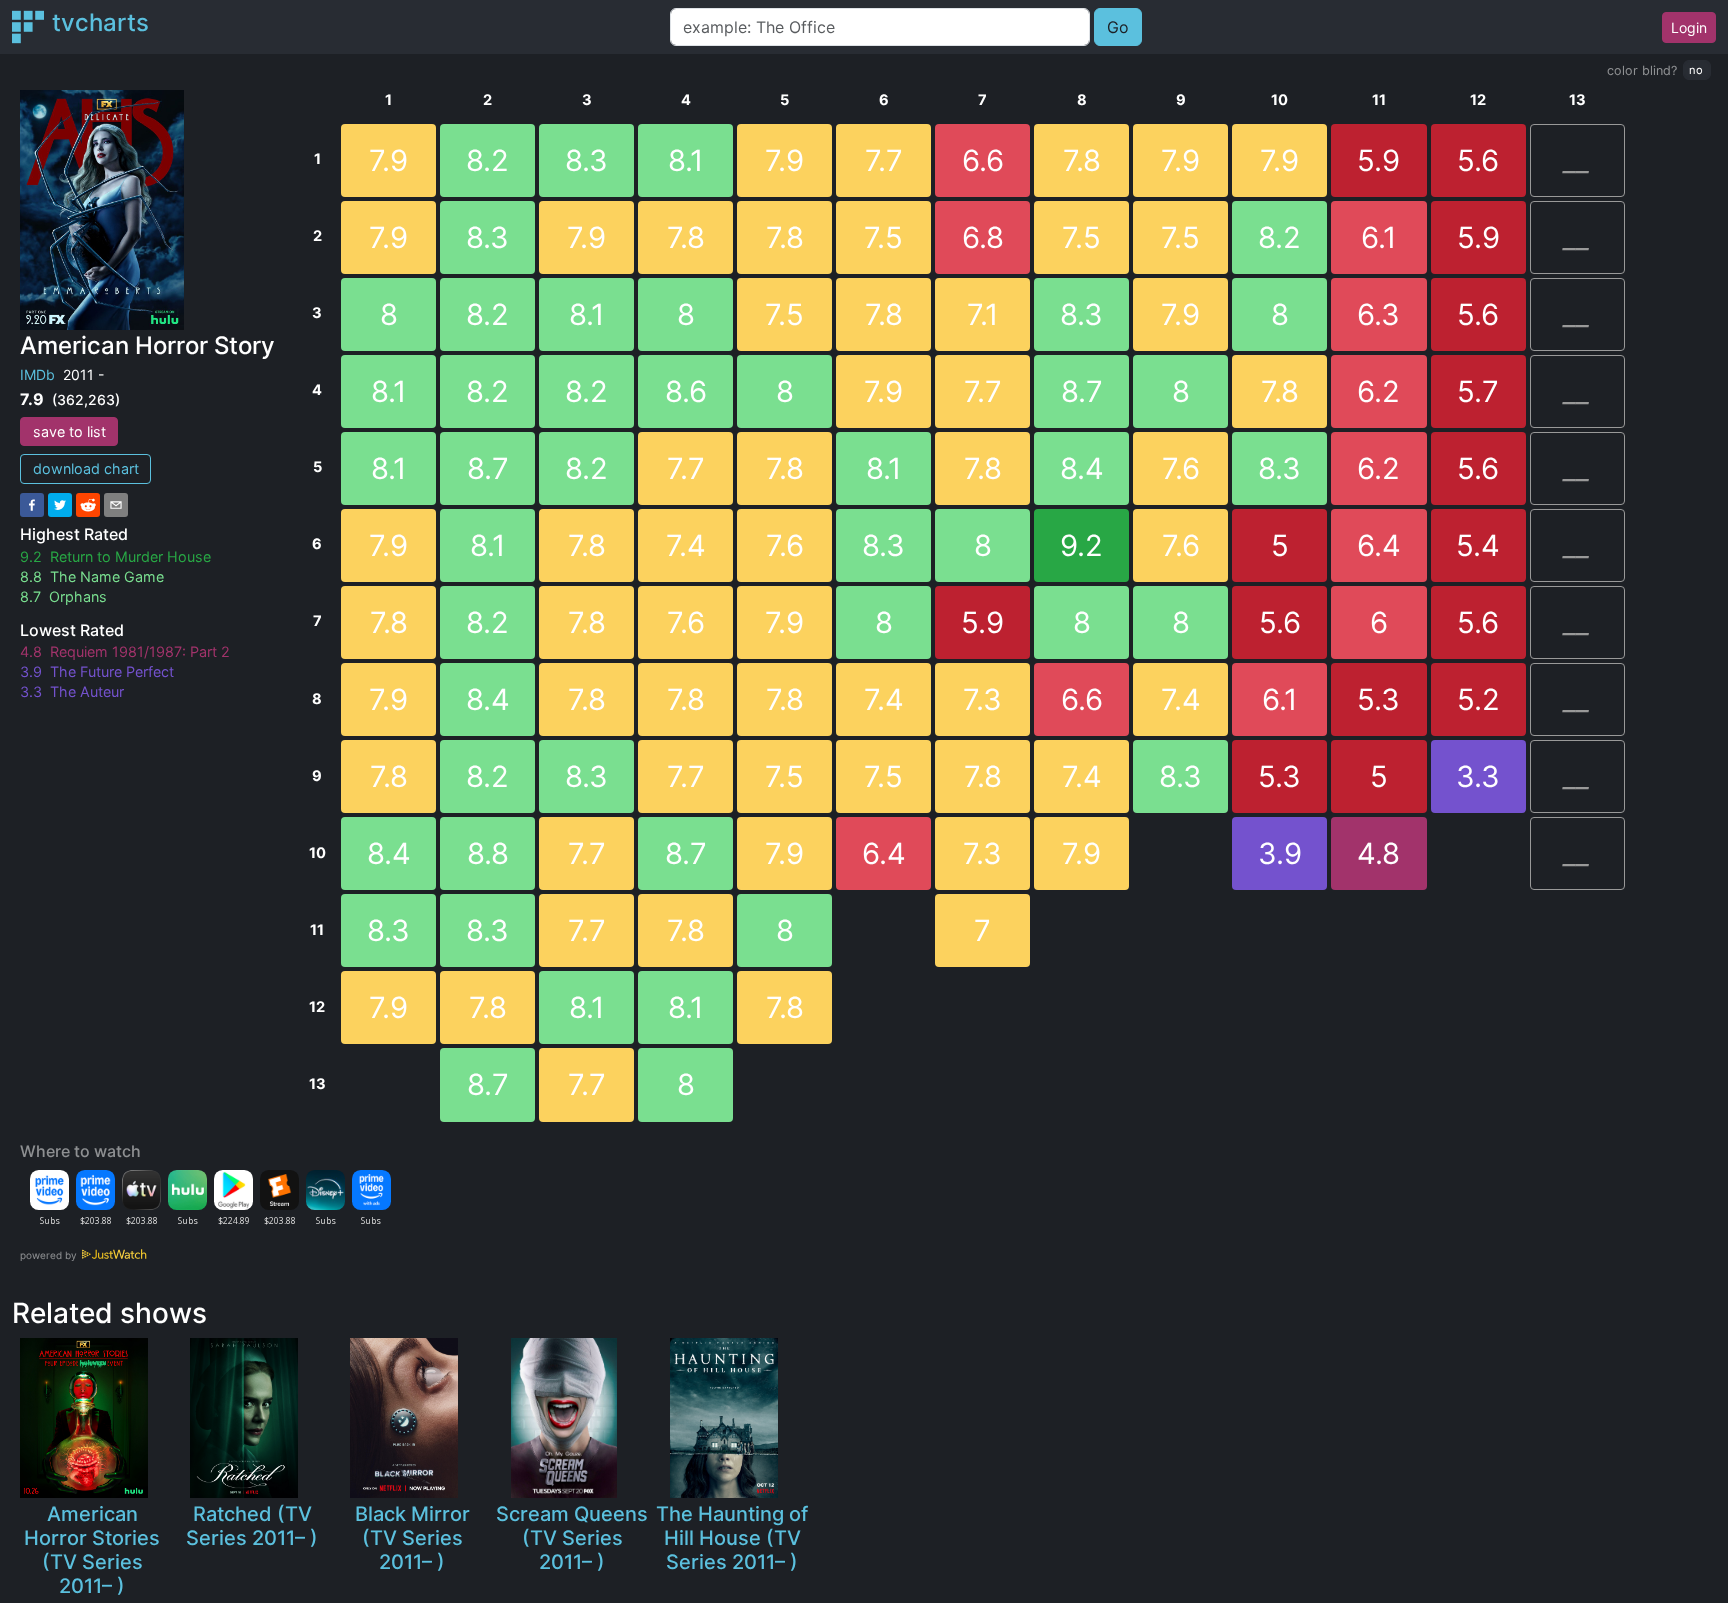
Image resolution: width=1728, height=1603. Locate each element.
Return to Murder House (130, 556)
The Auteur (87, 691)
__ (1577, 160)
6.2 (1378, 391)
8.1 (389, 391)
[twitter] (60, 505)
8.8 (488, 853)
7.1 (983, 314)
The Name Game (107, 576)
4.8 (1378, 853)
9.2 (1081, 545)
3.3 (1478, 776)
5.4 (1478, 545)
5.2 (1478, 699)
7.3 (982, 699)
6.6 (983, 160)
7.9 (388, 160)
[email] (116, 505)
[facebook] (32, 505)
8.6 (686, 391)
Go (1118, 27)
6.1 (1280, 699)
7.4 (686, 545)
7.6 (686, 622)
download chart (86, 468)
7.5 (784, 314)
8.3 (388, 930)
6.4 (884, 853)
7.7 (587, 853)
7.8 (389, 622)
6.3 (1378, 314)
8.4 (389, 853)
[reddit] (88, 505)
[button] (1697, 70)
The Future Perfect (112, 671)
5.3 (1279, 776)
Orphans (78, 596)
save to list (69, 431)
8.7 (488, 468)
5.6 (1280, 622)
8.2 (487, 160)
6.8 (983, 237)
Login (1689, 27)
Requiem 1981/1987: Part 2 (140, 651)
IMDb (37, 374)
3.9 (1280, 853)
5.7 (1478, 391)
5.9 (982, 622)
